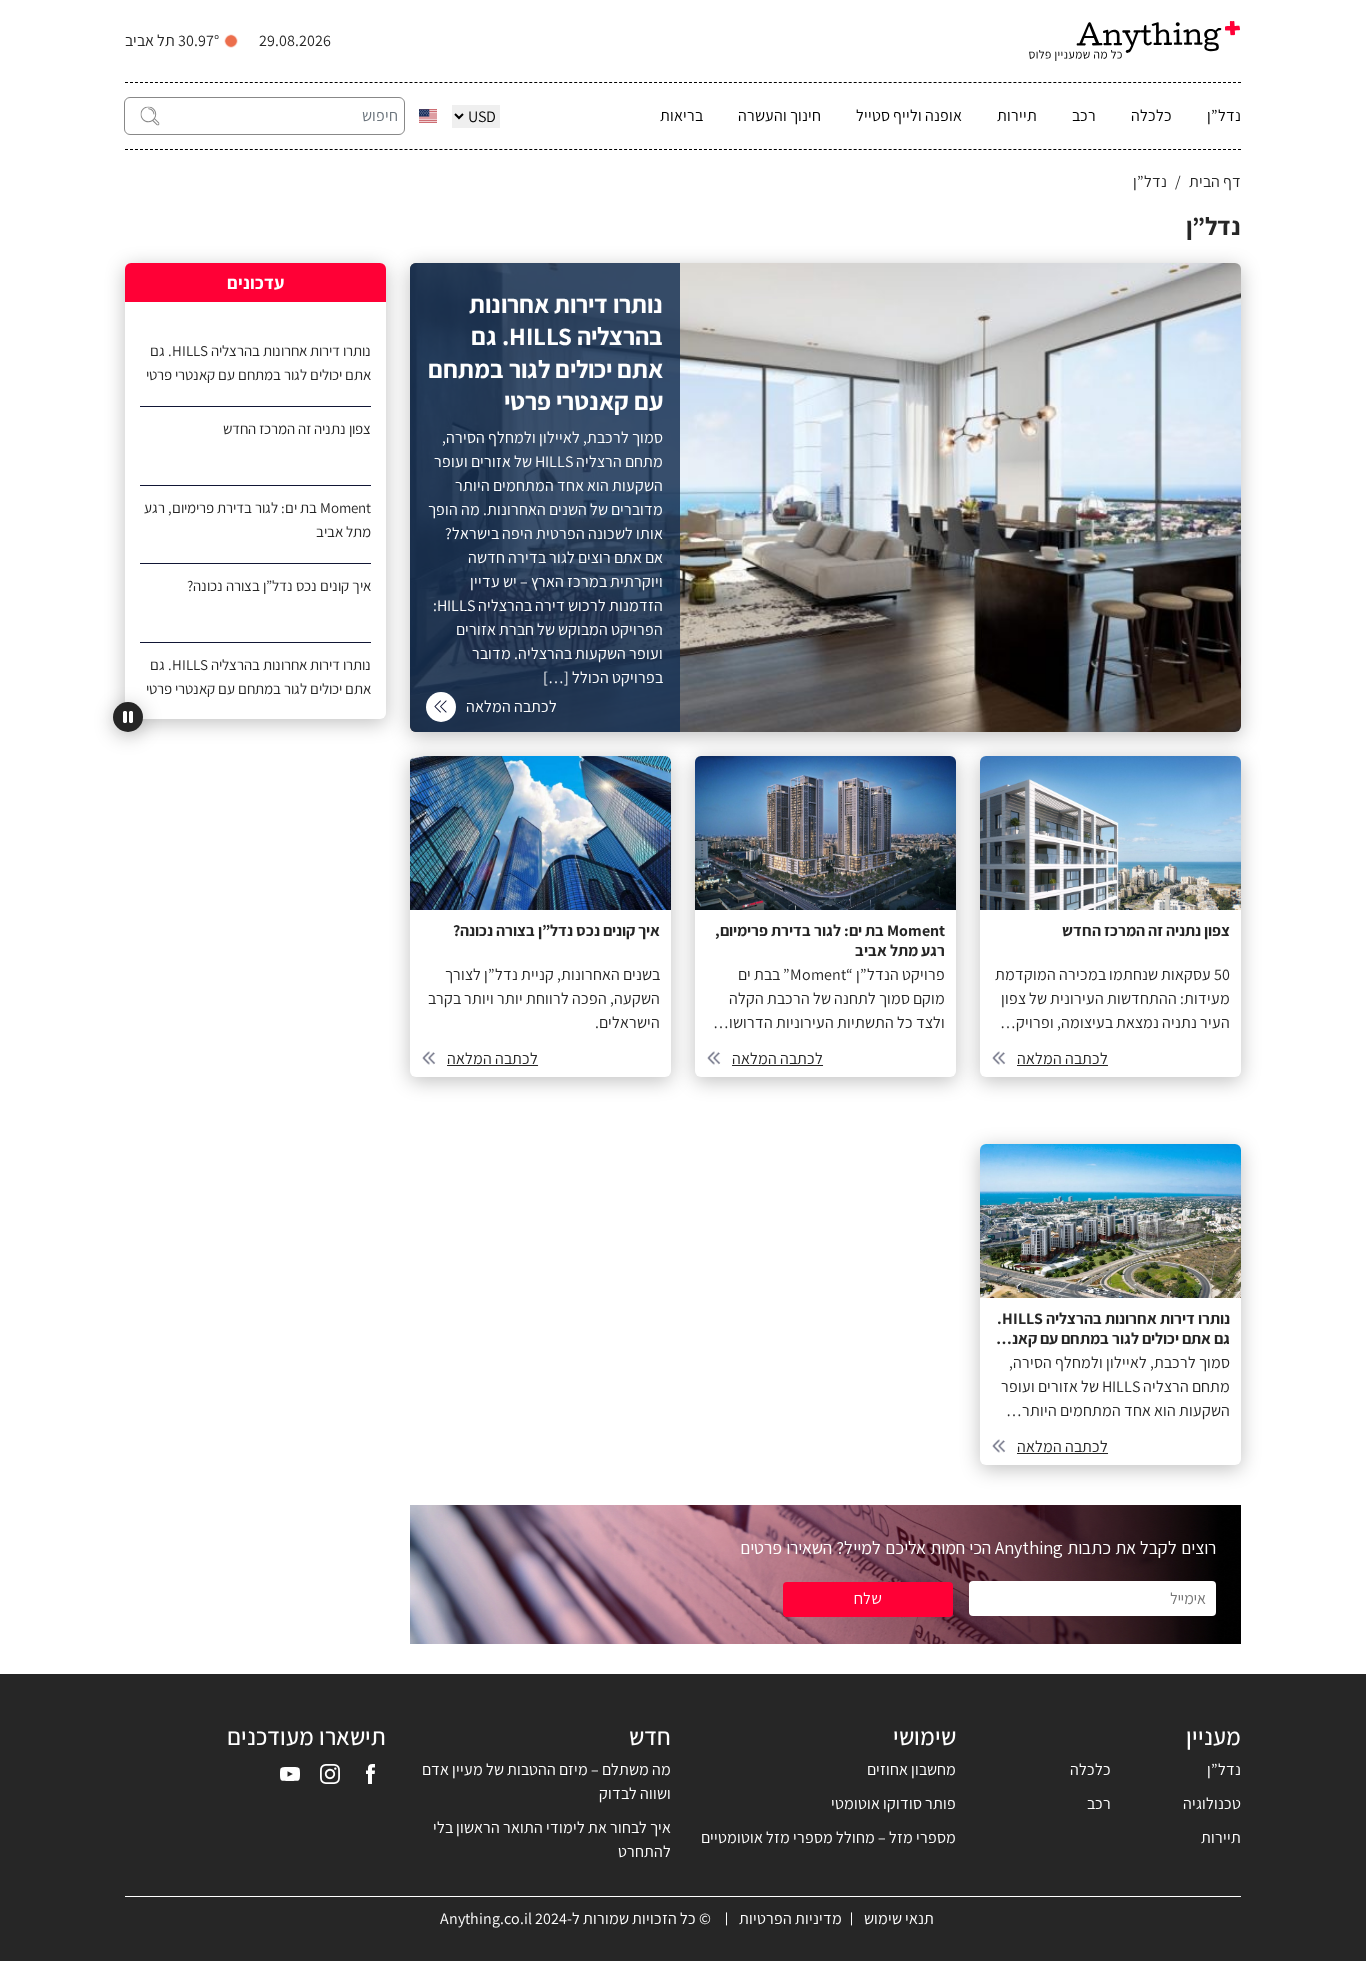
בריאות (681, 115)
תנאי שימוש (899, 1918)
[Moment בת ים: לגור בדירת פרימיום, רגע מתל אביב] (825, 916)
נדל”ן (1224, 115)
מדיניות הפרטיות (790, 1918)
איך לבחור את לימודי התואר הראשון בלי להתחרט (552, 1839)
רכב (1084, 115)
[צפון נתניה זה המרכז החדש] (1110, 916)
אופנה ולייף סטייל (909, 115)
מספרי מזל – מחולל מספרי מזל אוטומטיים (828, 1837)
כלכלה (1151, 115)
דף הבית (1215, 181)
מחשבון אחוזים (911, 1769)
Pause (128, 717)
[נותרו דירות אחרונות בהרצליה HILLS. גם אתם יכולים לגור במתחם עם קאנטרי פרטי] (825, 497)
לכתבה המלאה (1062, 1058)
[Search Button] (150, 116)
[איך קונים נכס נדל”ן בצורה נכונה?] (540, 916)
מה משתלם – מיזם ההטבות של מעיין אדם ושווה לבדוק (546, 1781)
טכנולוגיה (1212, 1803)
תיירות (1017, 115)
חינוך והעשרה (779, 115)
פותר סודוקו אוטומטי (893, 1803)
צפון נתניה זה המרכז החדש (297, 428)
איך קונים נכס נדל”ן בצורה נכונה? (279, 585)
